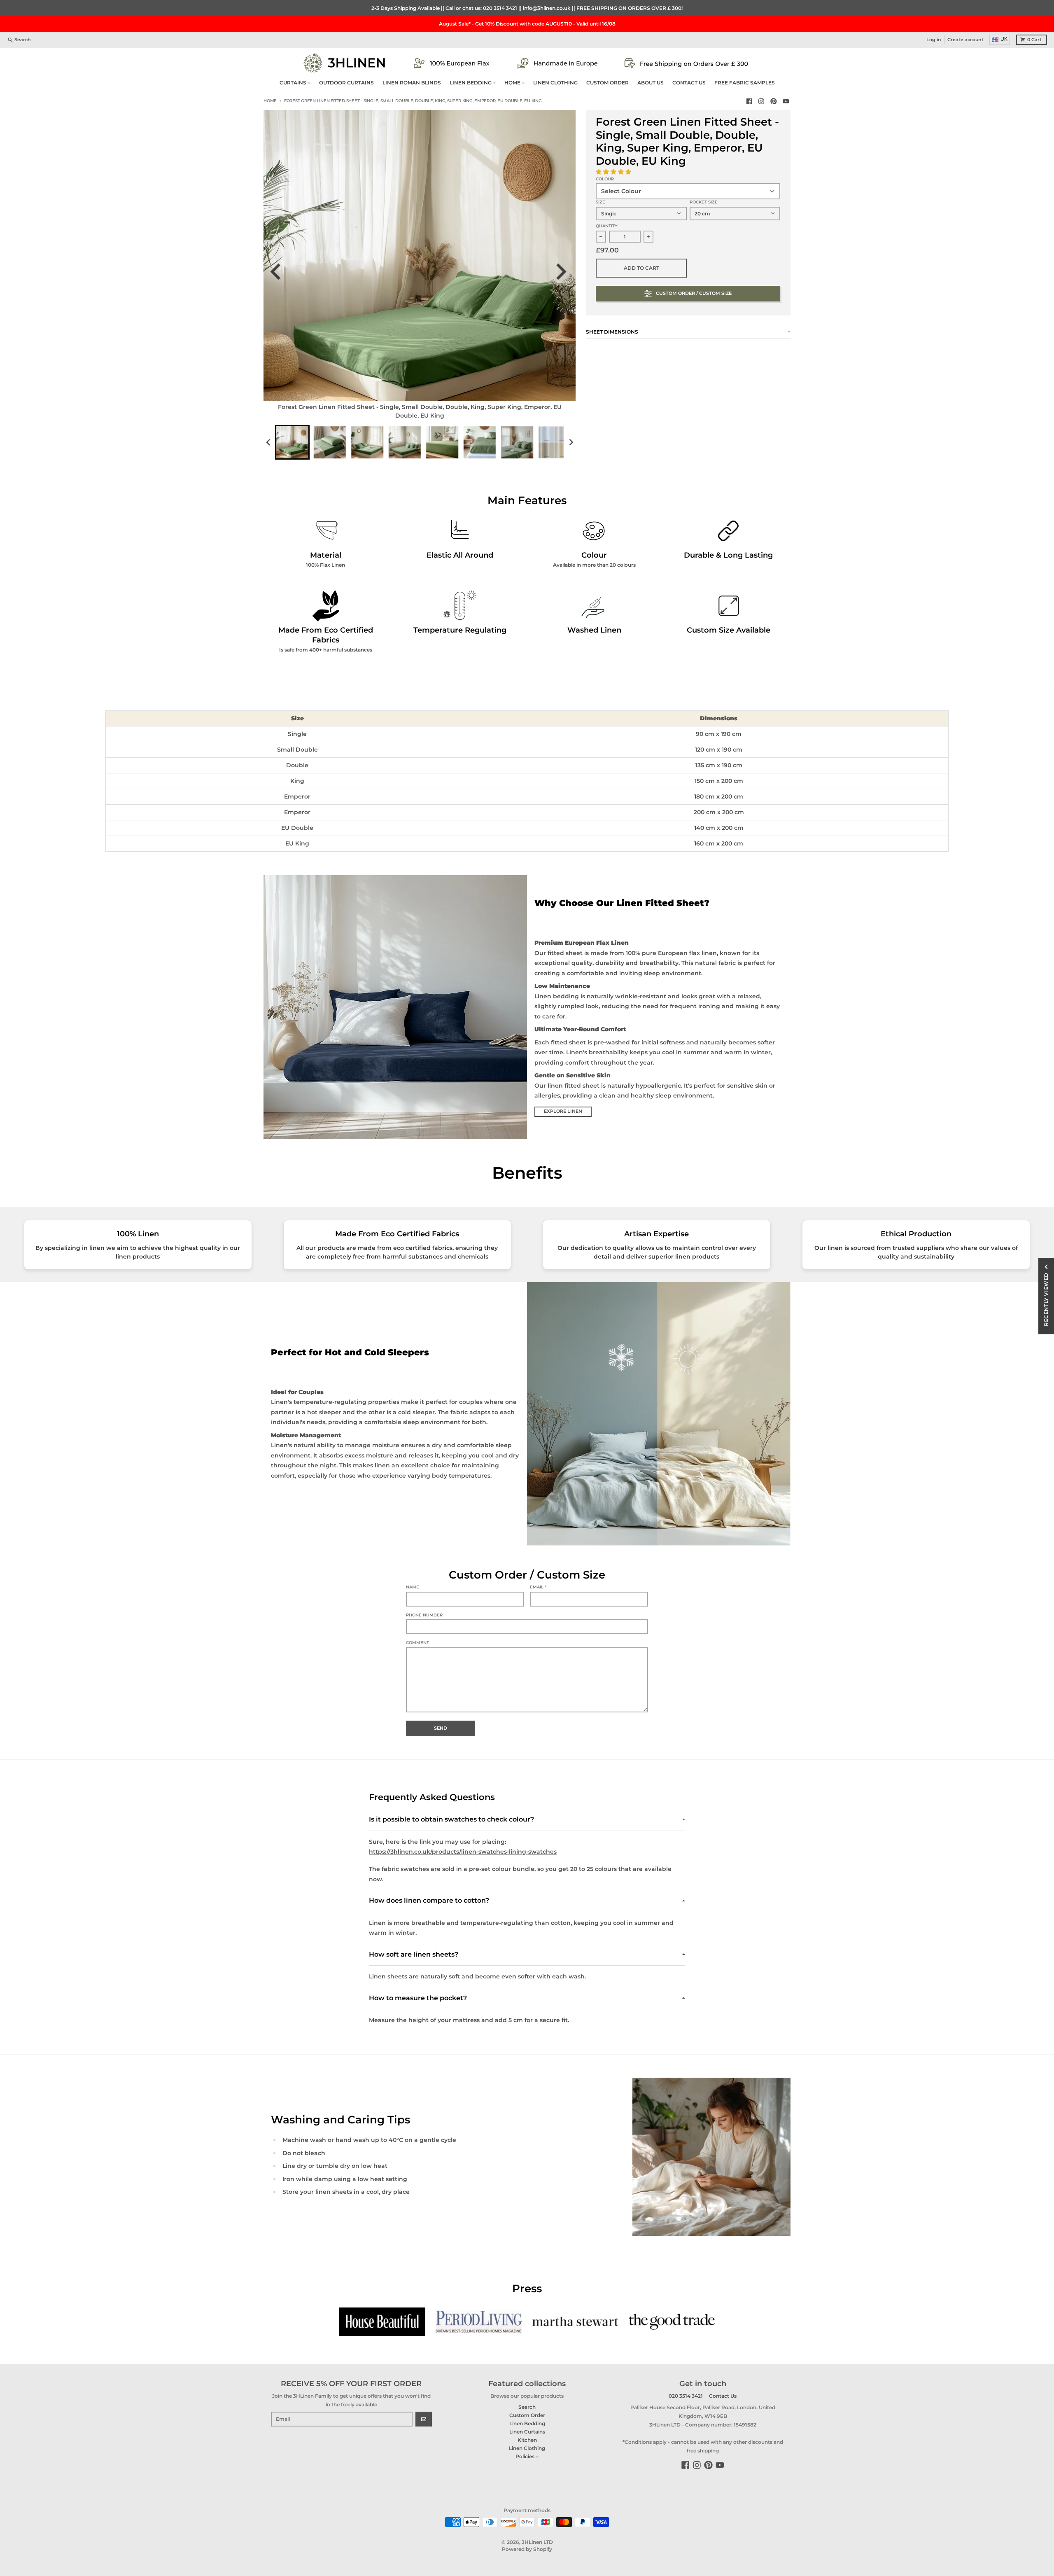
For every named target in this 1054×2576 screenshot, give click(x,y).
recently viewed (1046, 1299)
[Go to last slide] (281, 272)
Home (270, 101)
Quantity (607, 226)
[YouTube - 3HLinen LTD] (786, 101)
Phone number (424, 1615)
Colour (605, 179)
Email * (538, 1587)
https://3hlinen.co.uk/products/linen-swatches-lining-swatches (463, 1852)
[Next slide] (564, 272)
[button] (614, 172)
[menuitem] (292, 442)
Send (441, 1728)
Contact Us (723, 2396)
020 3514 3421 (500, 8)
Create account (965, 40)
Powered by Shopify (527, 2549)
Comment (417, 1643)
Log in (934, 40)
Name (413, 1587)
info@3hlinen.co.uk (547, 8)
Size (600, 202)
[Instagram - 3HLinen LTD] (761, 101)
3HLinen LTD (537, 2542)
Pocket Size (704, 202)
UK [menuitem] (1004, 39)
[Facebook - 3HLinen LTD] (749, 101)
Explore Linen (563, 1111)
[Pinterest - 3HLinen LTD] (774, 101)
